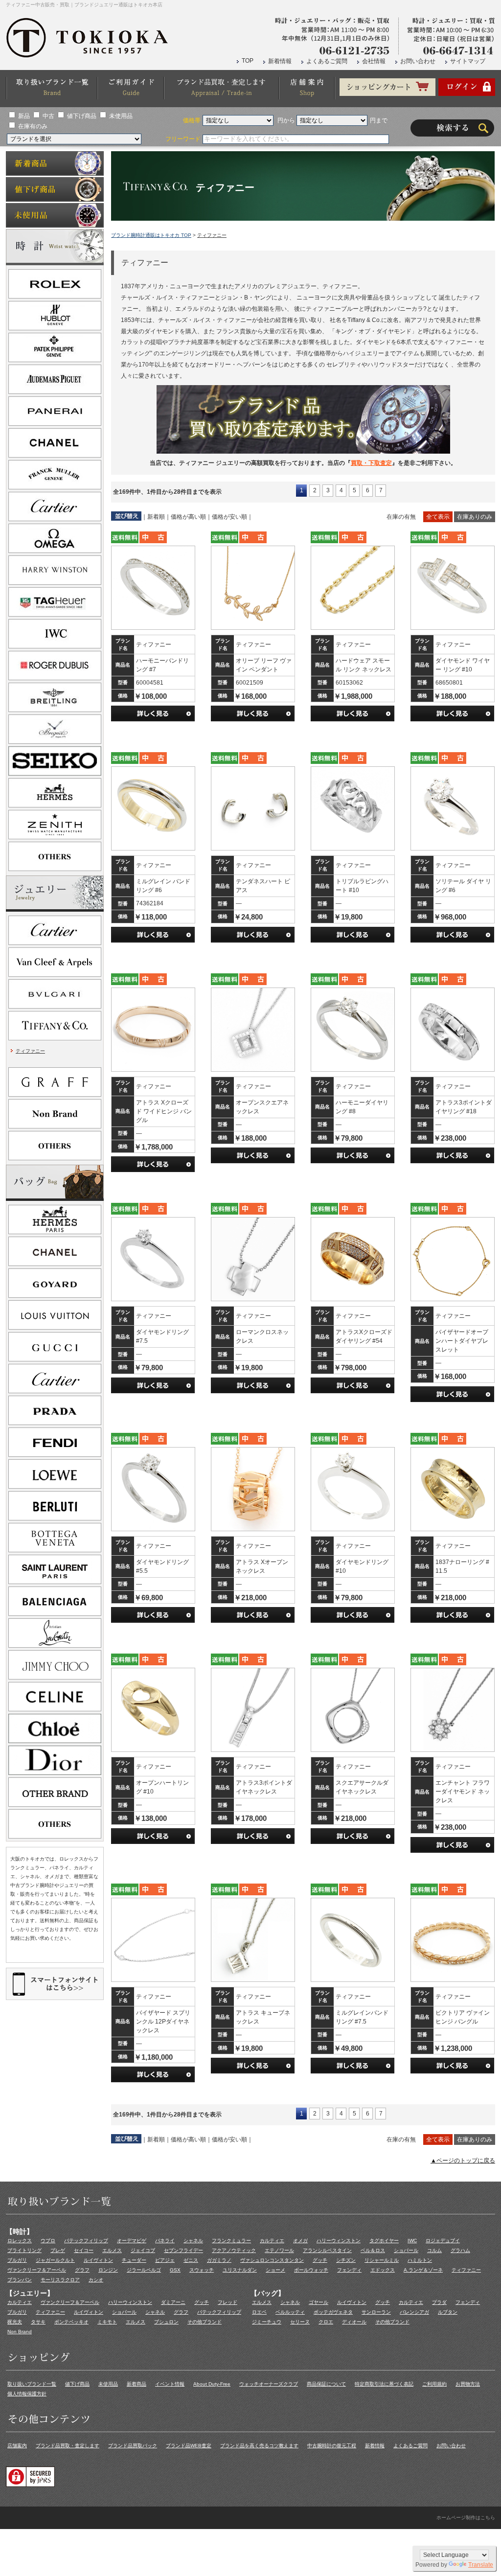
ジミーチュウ (267, 2322)
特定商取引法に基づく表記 (384, 2384)
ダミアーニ (173, 2302)
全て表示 (438, 517)
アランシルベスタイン (327, 2250)
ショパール (406, 2250)
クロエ (326, 2322)
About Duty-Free (212, 2384)
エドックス (383, 2270)
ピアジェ (165, 2260)
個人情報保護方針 (27, 2394)
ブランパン (20, 2280)
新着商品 (137, 2384)
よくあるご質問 (327, 61)
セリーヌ (300, 2322)
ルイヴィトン (98, 2260)
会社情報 (374, 61)
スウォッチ (202, 2270)
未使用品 (121, 116)
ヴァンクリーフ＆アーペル (37, 2270)
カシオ (96, 2280)
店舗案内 (17, 2446)
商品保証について (326, 2384)
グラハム (460, 2250)
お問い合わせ (418, 61)
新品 (24, 116)
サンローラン (376, 2312)
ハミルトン (420, 2260)
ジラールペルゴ (144, 2270)
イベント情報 (170, 2384)
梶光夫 (15, 2322)
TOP (248, 61)
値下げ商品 (82, 116)
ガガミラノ (219, 2260)
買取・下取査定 (371, 463)
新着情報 (280, 61)
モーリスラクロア (60, 2280)
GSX (175, 2270)
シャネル (193, 2241)
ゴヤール (319, 2302)
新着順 (156, 517)
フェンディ (349, 2270)
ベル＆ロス (373, 2250)
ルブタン (448, 2312)
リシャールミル (382, 2260)
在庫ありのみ (475, 517)
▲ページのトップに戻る (463, 2161)
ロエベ (259, 2312)
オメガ (300, 2241)
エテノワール (279, 2250)
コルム (434, 2250)
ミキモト (107, 2322)
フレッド (228, 2302)
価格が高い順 (188, 517)
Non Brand (20, 2332)
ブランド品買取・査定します (68, 2446)
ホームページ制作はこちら (466, 2518)
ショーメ (275, 2270)
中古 (48, 116)
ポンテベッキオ (71, 2322)
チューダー (134, 2260)
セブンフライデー (183, 2250)
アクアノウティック (234, 2250)
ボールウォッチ (311, 2270)
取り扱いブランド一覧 (32, 2384)
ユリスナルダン (240, 2270)
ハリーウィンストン (339, 2241)
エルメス (112, 2250)
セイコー (84, 2250)
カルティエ (272, 2241)
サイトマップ (468, 61)
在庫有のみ (33, 126)
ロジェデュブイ (443, 2241)
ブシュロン (166, 2322)
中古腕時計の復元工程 (332, 2446)
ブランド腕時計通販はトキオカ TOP (151, 235)
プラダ (439, 2302)
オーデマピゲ (132, 2241)
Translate (481, 2565)
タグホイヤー (384, 2241)
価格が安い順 (229, 517)
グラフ (82, 2270)
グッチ (320, 2260)
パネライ (165, 2241)
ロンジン (108, 2270)
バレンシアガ (414, 2312)
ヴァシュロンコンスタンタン (272, 2260)
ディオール (354, 2322)
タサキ (38, 2322)
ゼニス (191, 2260)
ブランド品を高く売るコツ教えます (259, 2446)
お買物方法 (468, 2384)
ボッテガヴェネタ (333, 2312)
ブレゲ (58, 2250)
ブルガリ (17, 2260)
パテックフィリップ (86, 2241)
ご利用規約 (434, 2384)
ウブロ (48, 2241)
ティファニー (30, 1051)
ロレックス (20, 2241)
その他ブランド (205, 2322)
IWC (412, 2241)
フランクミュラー (231, 2241)
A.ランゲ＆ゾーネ (423, 2270)
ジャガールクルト (55, 2260)
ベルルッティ (290, 2312)
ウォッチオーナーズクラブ (269, 2384)
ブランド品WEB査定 (189, 2446)
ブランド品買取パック (133, 2446)
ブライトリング (24, 2250)
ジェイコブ (143, 2250)
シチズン (346, 2260)
